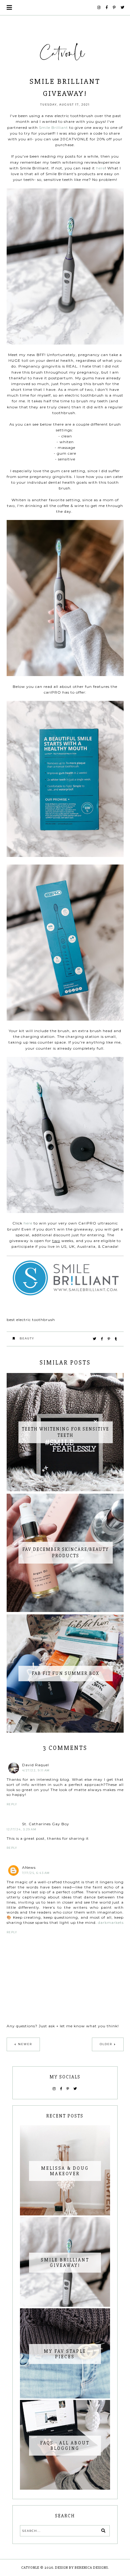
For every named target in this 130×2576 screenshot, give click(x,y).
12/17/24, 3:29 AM (22, 1829)
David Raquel (36, 1765)
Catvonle (30, 2568)
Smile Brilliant (54, 127)
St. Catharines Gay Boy (46, 1824)
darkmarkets (111, 1922)
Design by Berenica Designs (81, 2568)
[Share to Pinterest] (109, 1339)
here (101, 168)
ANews (29, 1867)
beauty (27, 1338)
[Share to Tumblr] (116, 1339)
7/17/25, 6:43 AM (36, 1873)
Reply (12, 1804)
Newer (25, 2044)
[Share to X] (95, 1339)
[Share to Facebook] (102, 1339)
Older (106, 2044)
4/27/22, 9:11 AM (36, 1770)
